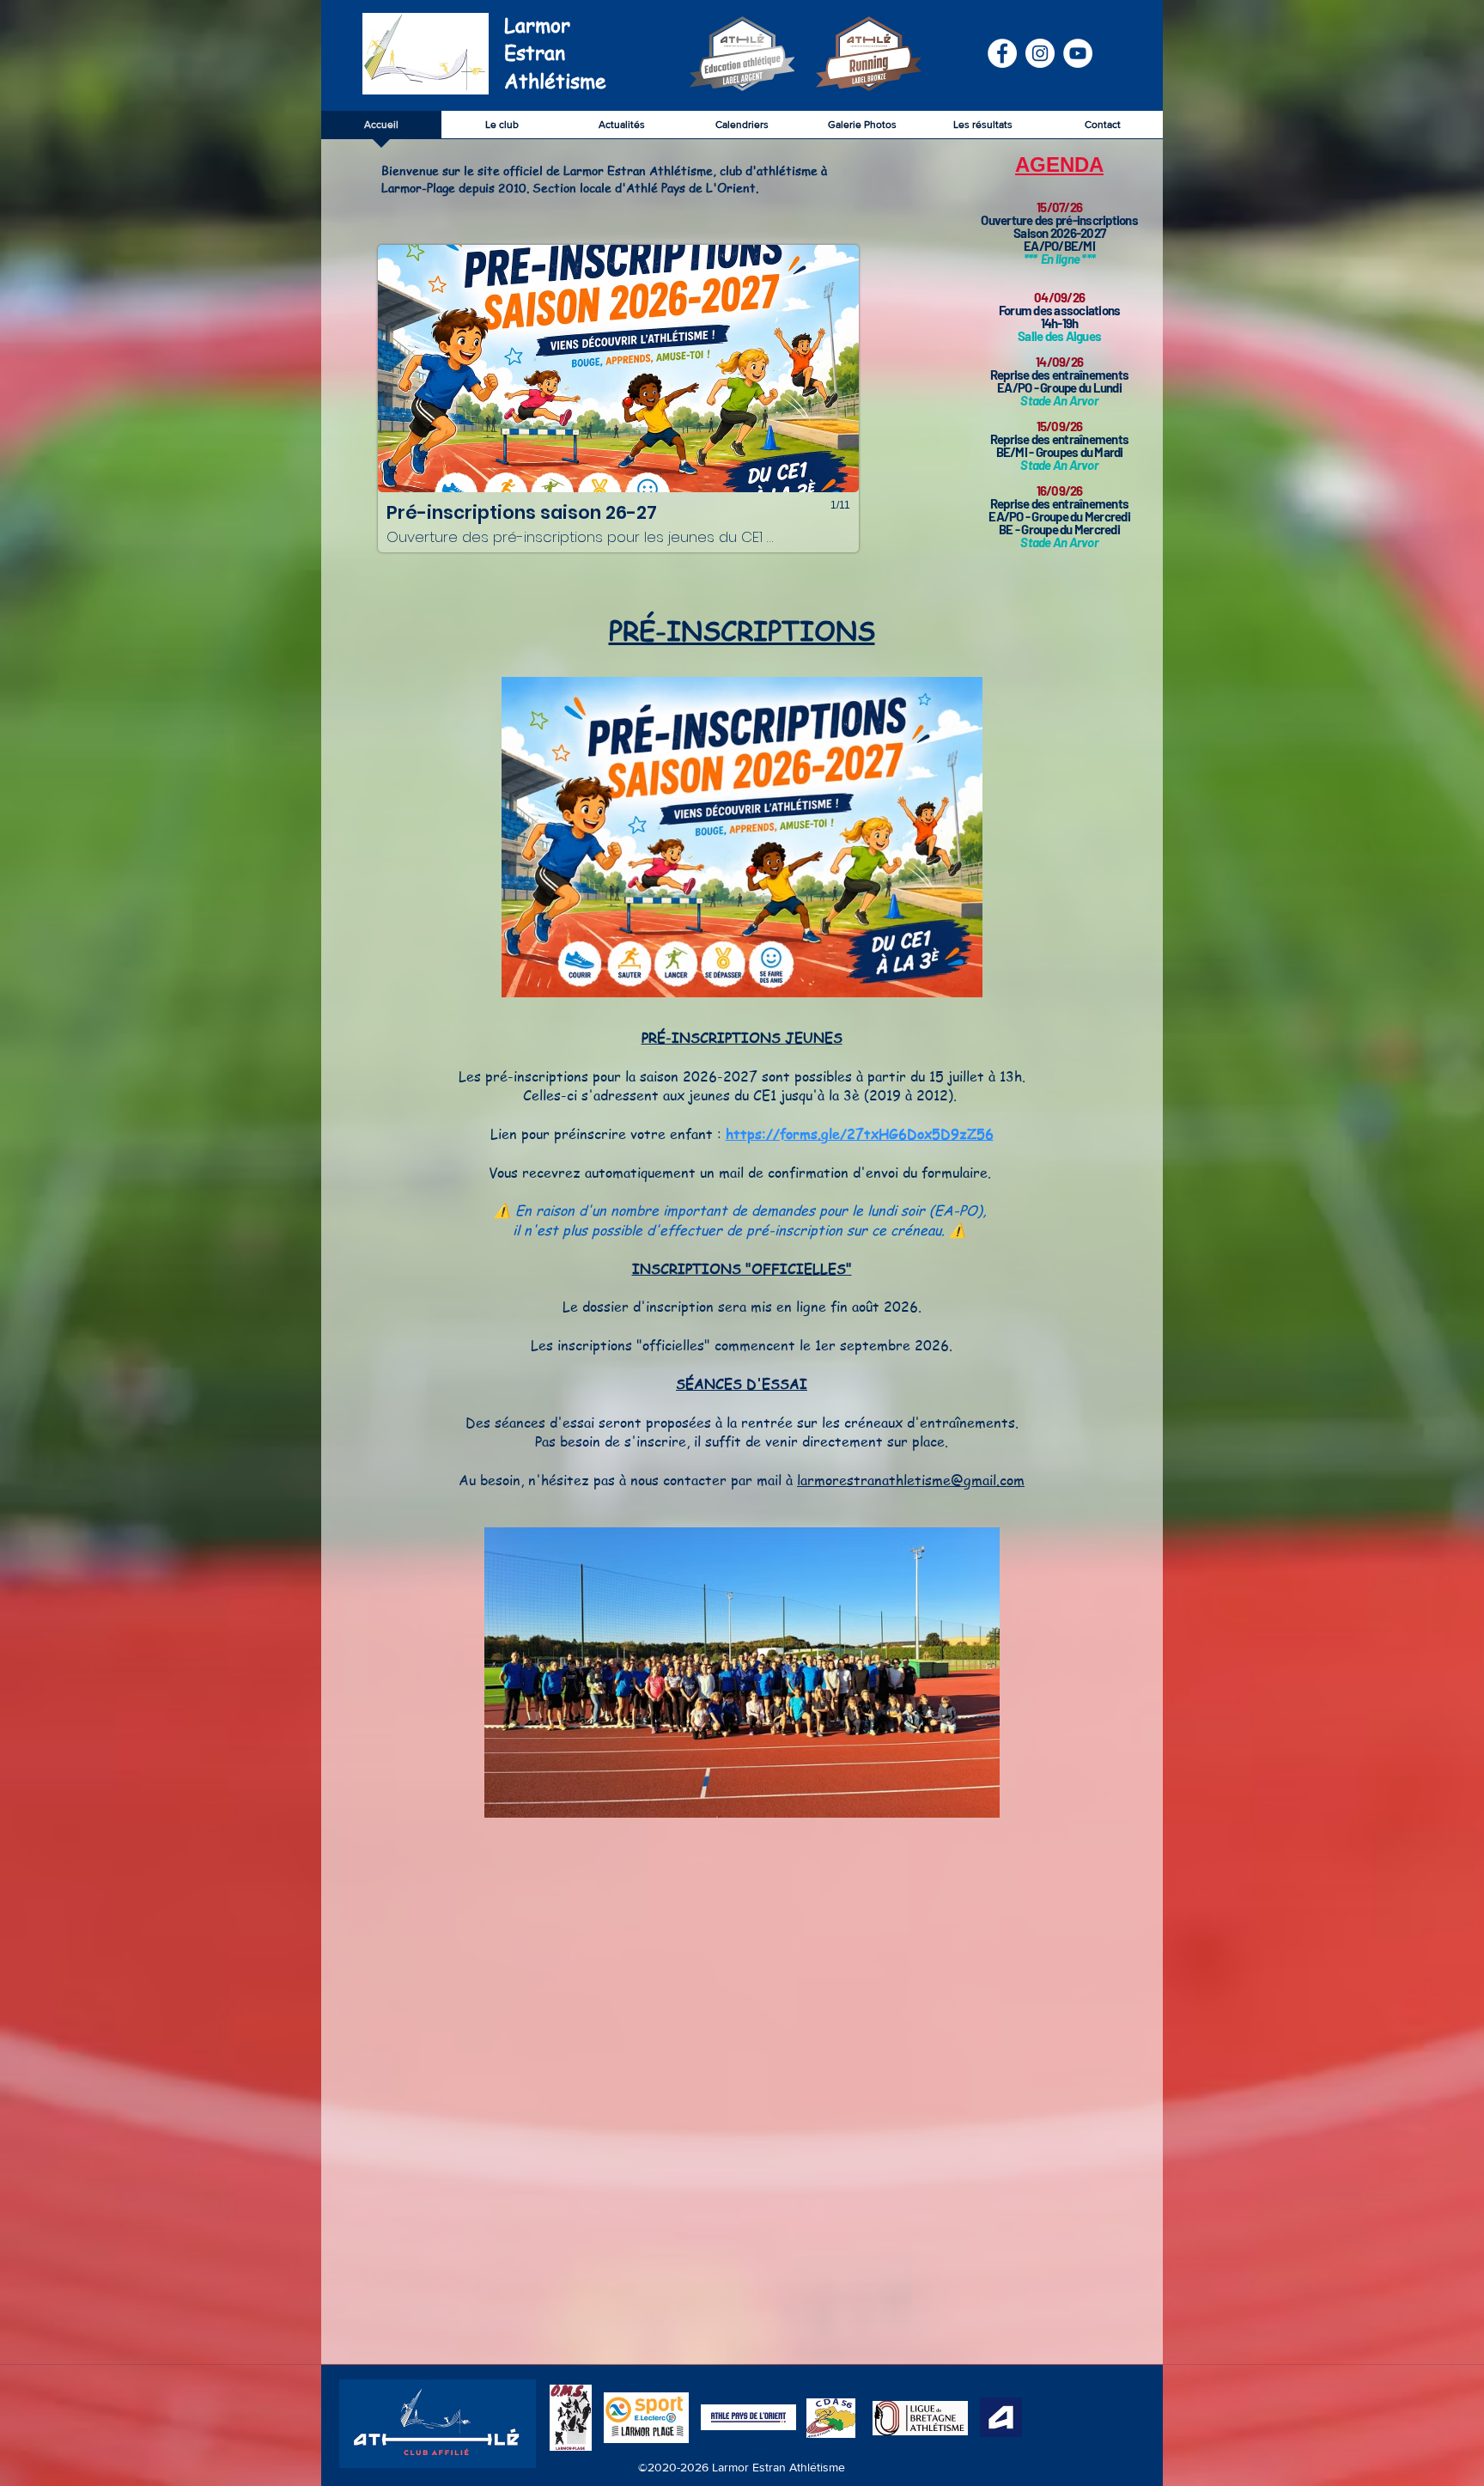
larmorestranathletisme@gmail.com (911, 1480)
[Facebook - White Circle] (1002, 53)
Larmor (537, 25)
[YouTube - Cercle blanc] (1078, 53)
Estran (535, 53)
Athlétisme (555, 81)
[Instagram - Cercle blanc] (1040, 53)
